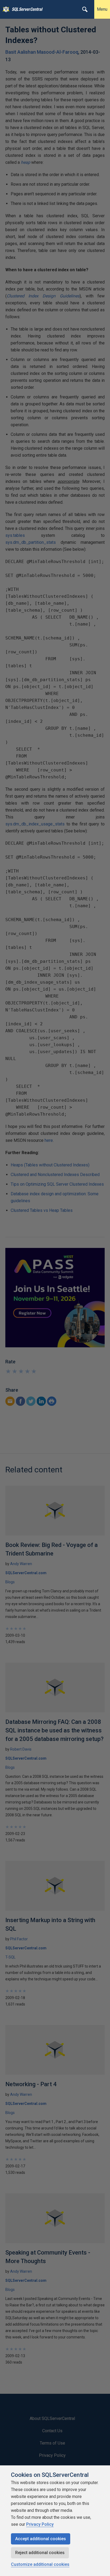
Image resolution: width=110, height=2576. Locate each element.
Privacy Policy (40, 2524)
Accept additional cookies (41, 2539)
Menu (102, 9)
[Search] (85, 9)
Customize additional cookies (40, 2564)
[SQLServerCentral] (5, 9)
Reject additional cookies (40, 2553)
